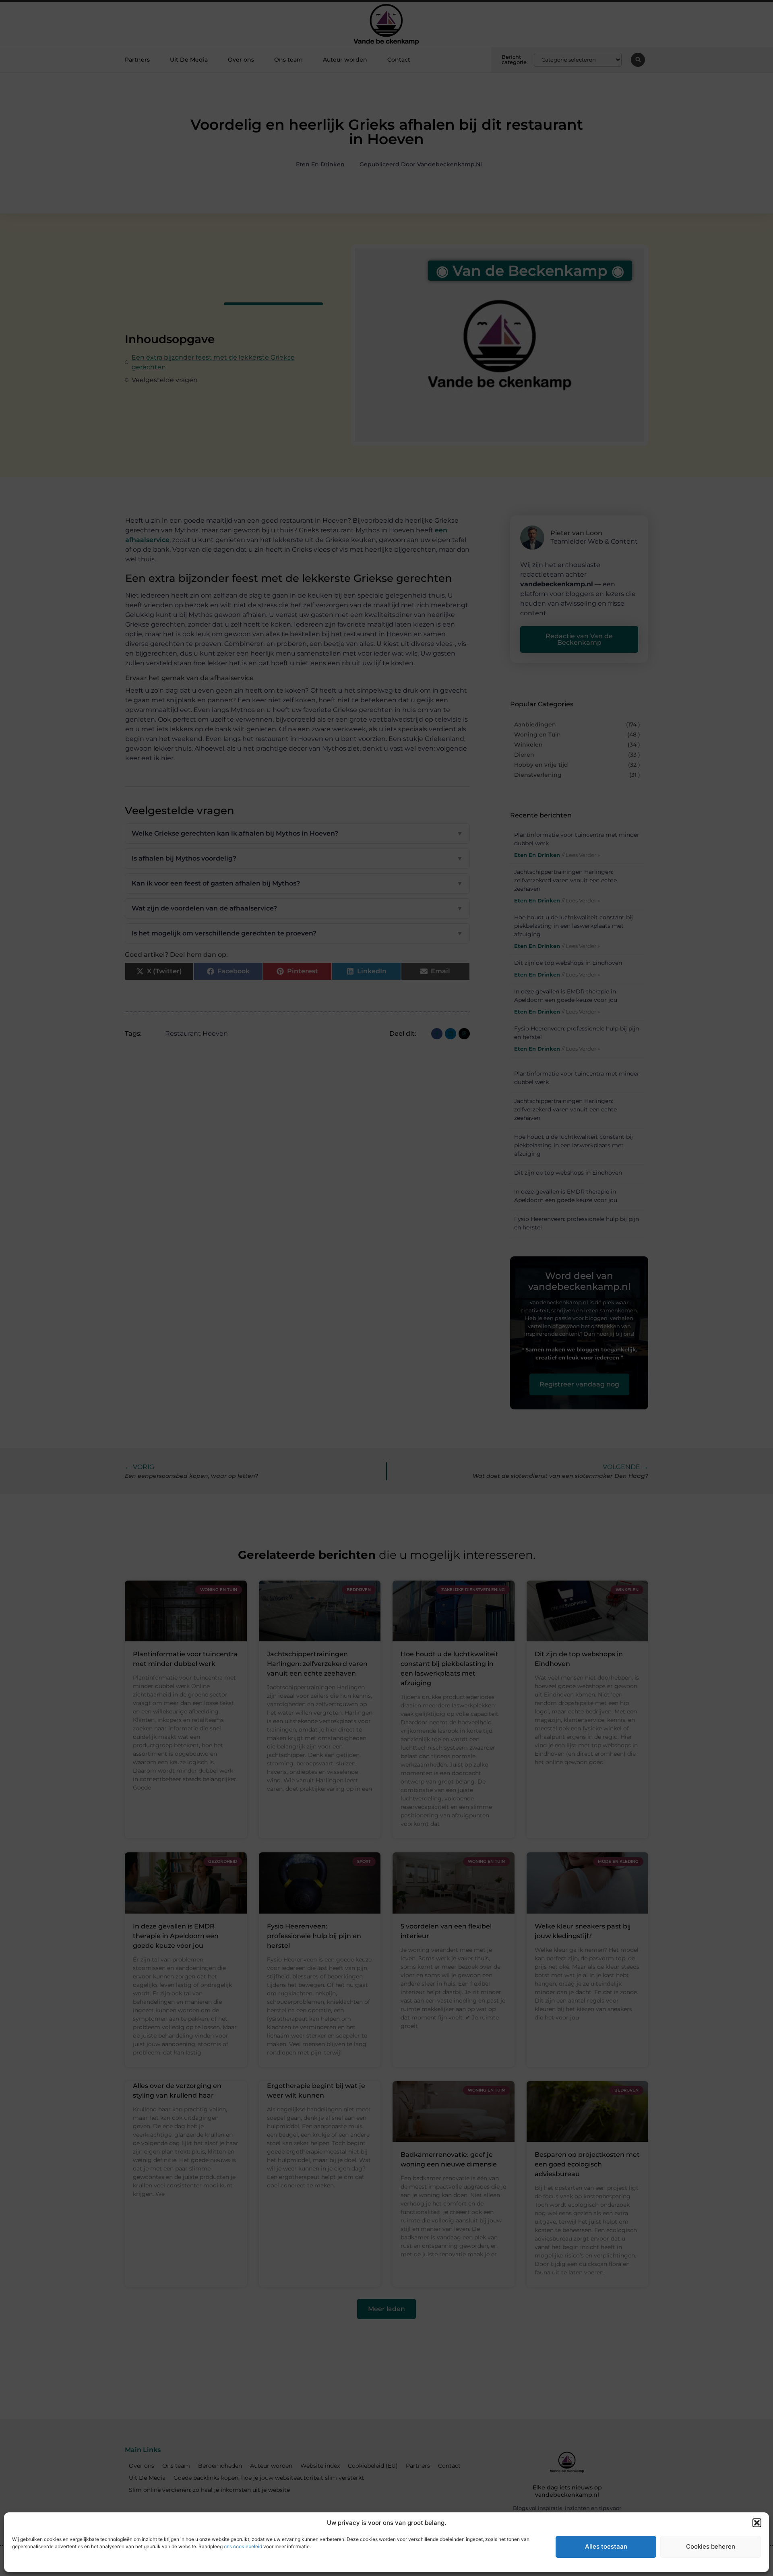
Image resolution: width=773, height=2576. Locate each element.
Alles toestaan (606, 2546)
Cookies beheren (711, 2546)
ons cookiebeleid (243, 2546)
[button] (757, 2523)
